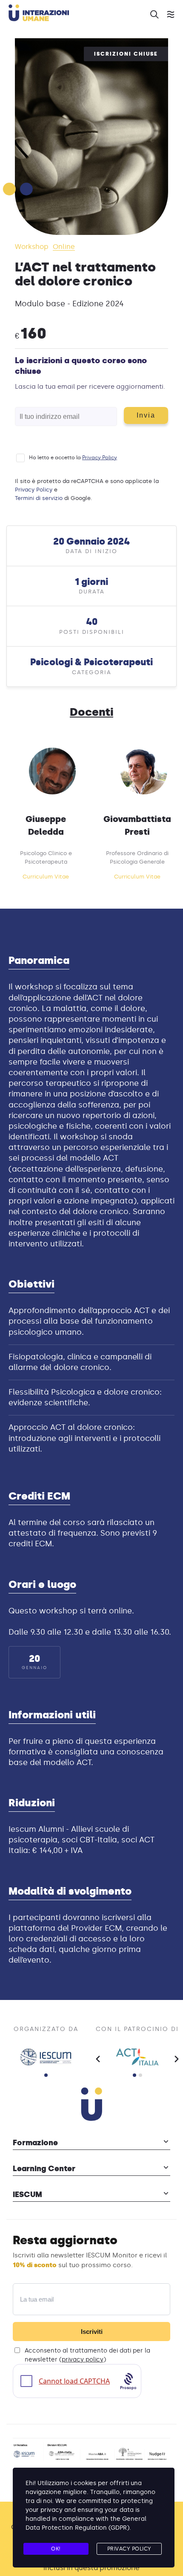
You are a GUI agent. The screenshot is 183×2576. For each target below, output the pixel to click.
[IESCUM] (46, 2057)
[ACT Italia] (137, 2057)
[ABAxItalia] (62, 2454)
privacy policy (83, 2360)
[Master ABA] (98, 2454)
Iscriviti (92, 2332)
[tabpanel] (46, 2057)
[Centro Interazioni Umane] (130, 2454)
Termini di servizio (39, 498)
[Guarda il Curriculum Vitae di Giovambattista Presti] (144, 771)
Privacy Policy (100, 458)
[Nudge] (157, 2454)
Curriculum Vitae (46, 877)
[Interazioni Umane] (74, 14)
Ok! (56, 2549)
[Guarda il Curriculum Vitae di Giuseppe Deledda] (52, 771)
